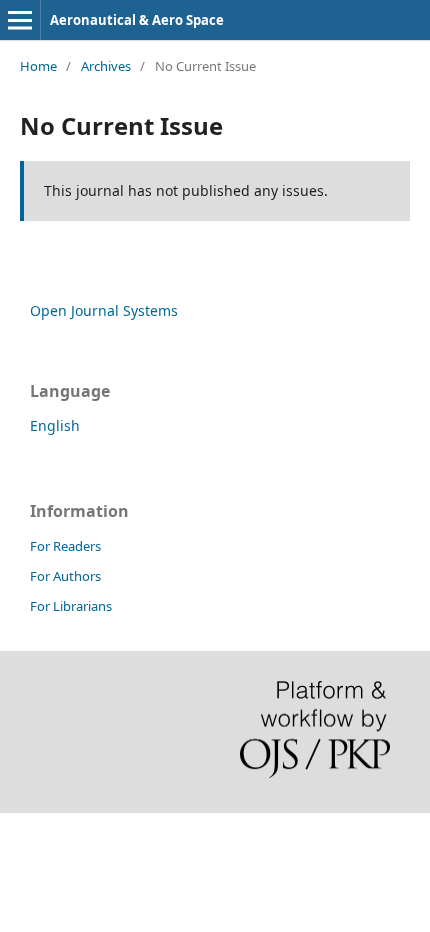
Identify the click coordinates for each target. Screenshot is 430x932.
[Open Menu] (20, 20)
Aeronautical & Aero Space (137, 20)
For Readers (65, 546)
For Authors (65, 576)
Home (38, 66)
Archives (106, 66)
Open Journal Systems (104, 310)
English (55, 425)
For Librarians (71, 606)
